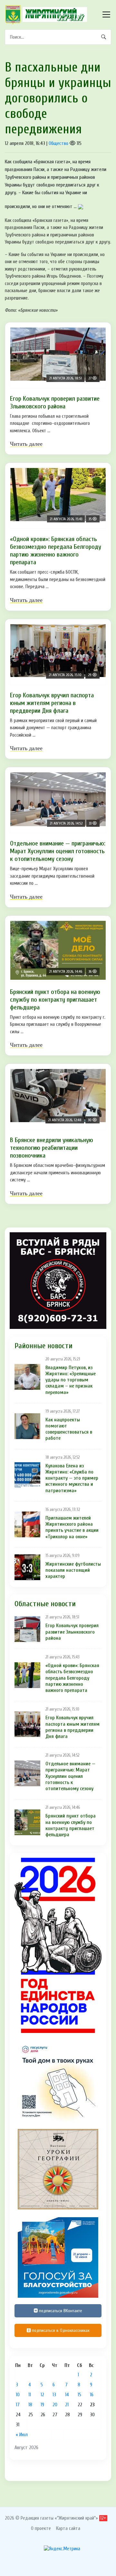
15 (79, 2395)
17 (18, 2405)
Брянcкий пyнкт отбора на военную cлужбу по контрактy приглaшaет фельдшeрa (55, 1000)
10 (18, 2395)
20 (55, 2405)
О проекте (41, 2528)
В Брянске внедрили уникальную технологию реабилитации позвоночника (52, 1148)
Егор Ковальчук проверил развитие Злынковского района (55, 402)
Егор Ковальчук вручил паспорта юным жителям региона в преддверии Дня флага (52, 703)
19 (42, 2405)
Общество (58, 143)
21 (67, 2405)
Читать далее (26, 444)
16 (92, 2395)
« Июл (22, 2435)
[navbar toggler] (106, 14)
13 (54, 2395)
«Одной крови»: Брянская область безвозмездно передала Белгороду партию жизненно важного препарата (56, 551)
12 (42, 2395)
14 (67, 2395)
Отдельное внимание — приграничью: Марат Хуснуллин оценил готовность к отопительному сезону (58, 851)
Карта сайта (68, 2528)
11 (30, 2395)
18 (30, 2405)
